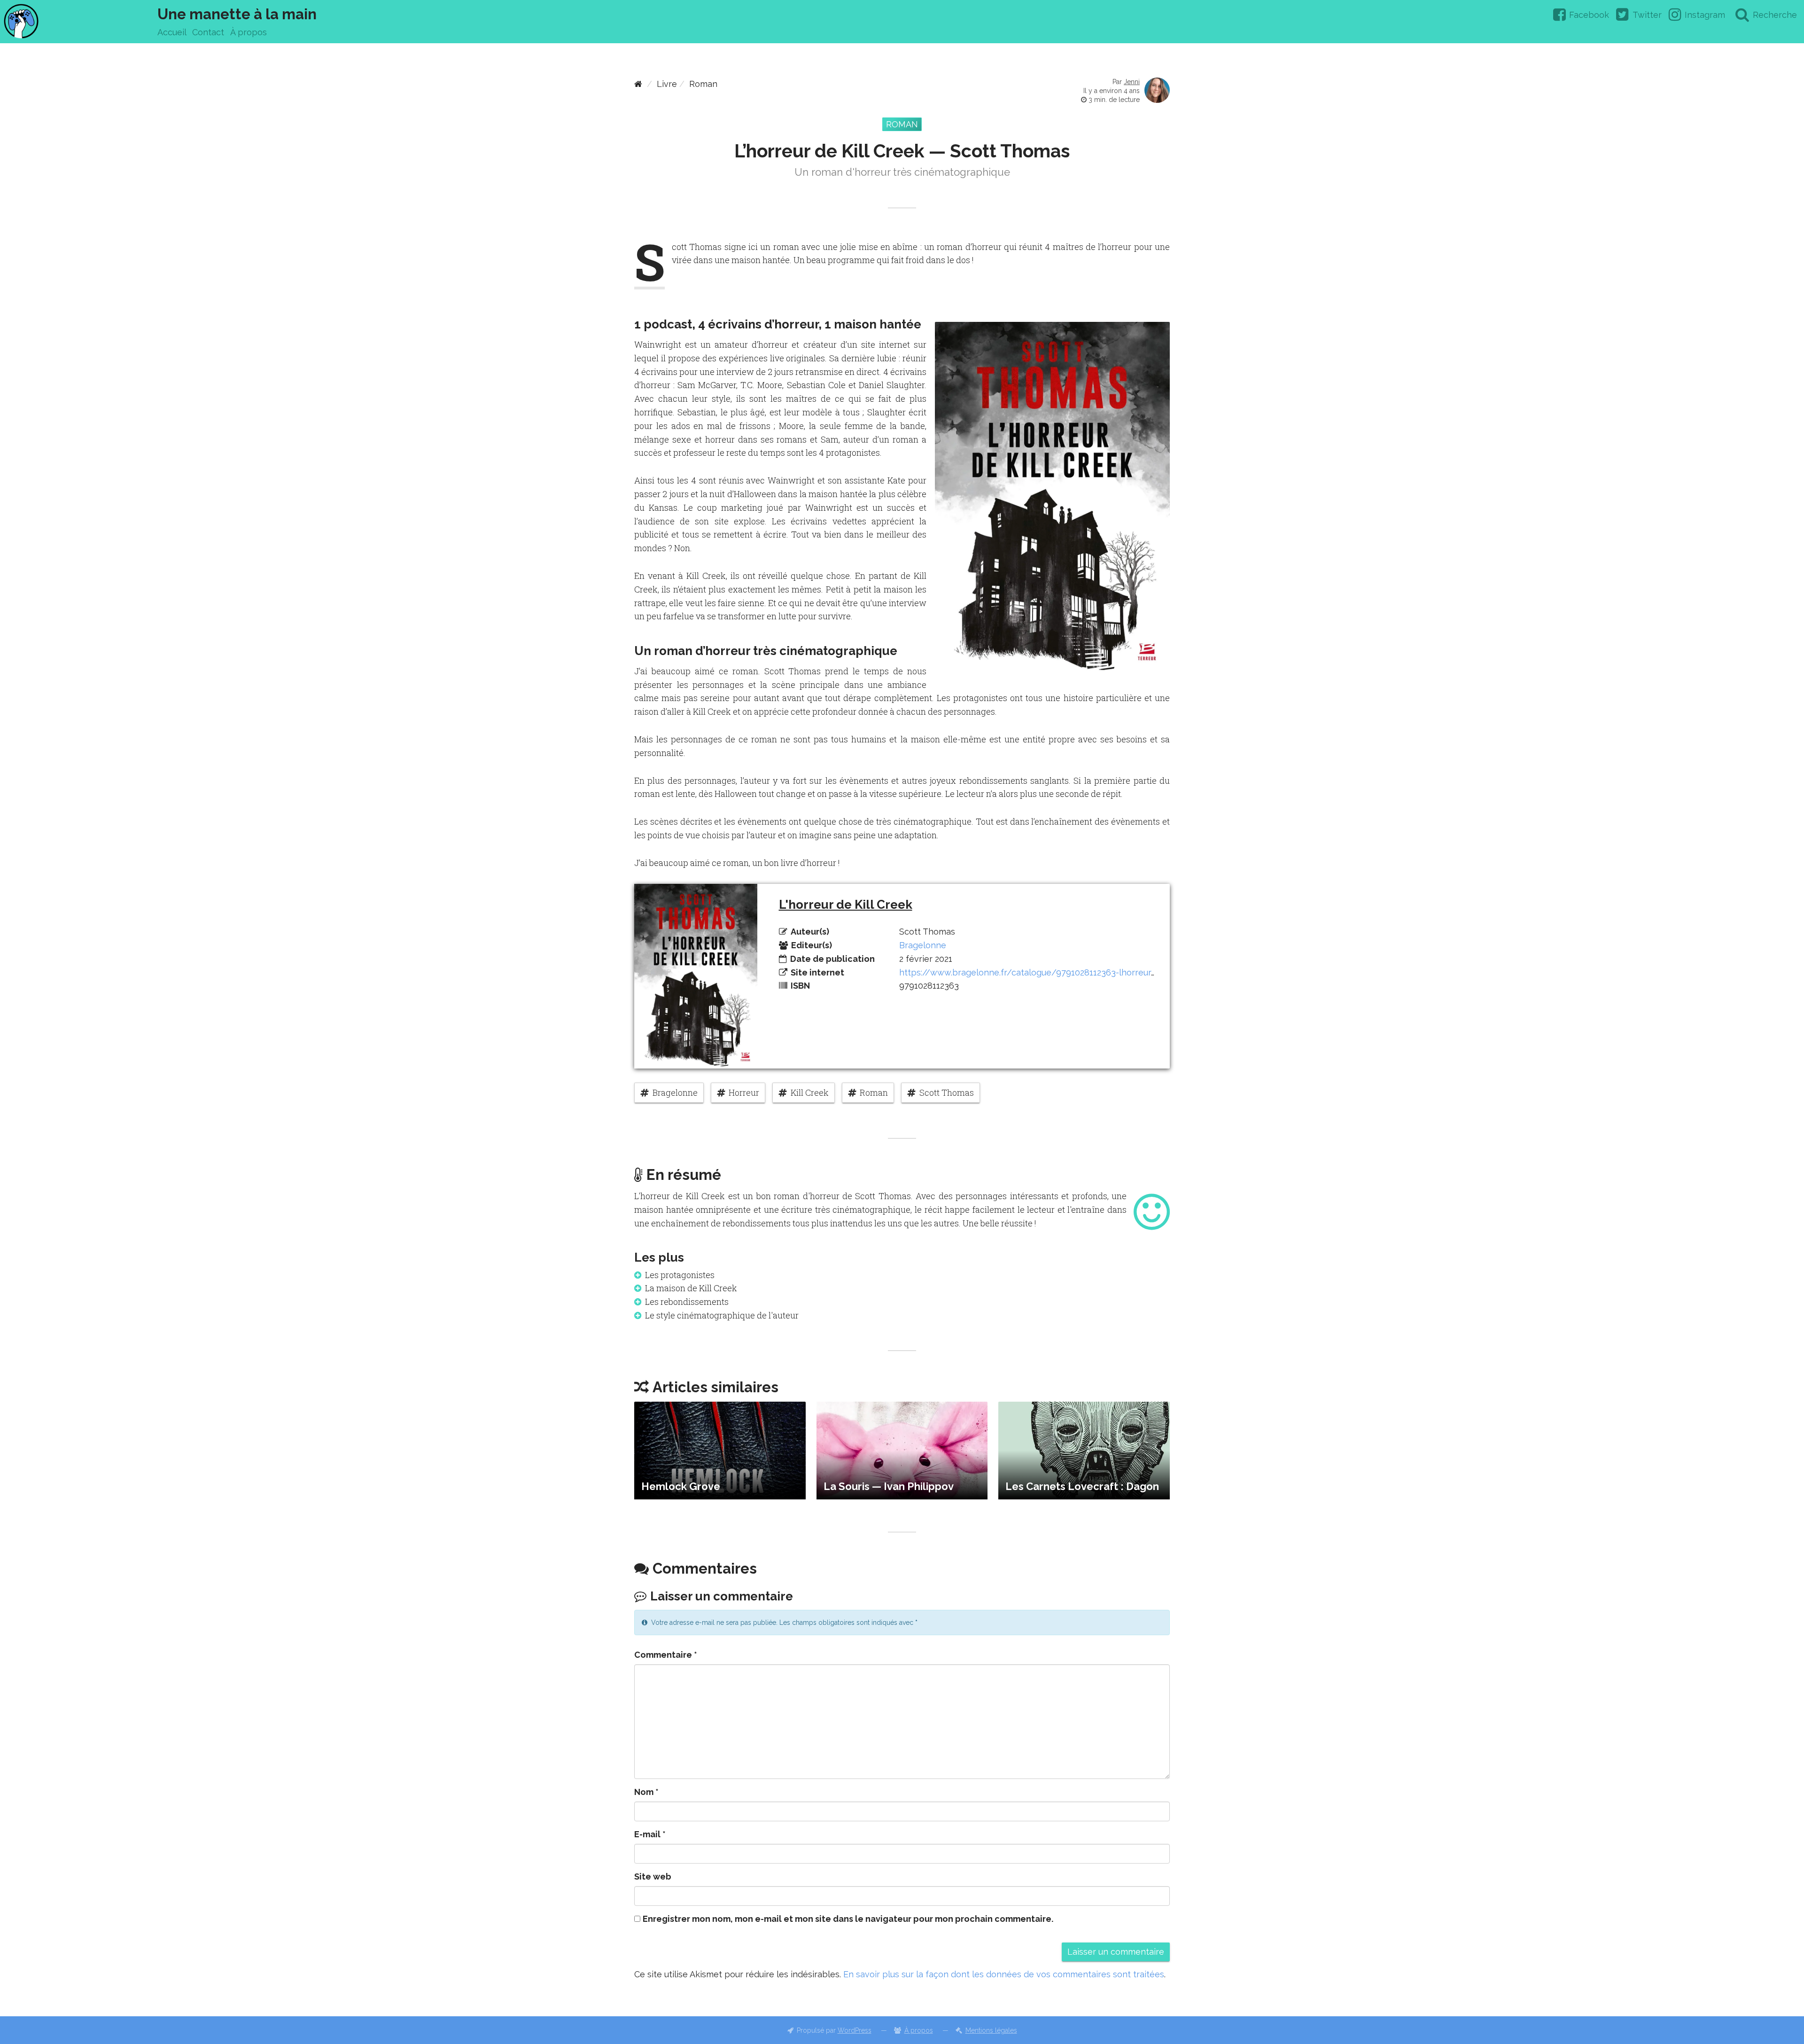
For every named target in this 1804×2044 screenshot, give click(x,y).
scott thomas (947, 1092)
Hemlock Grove (681, 1486)
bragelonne (675, 1092)
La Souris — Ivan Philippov (889, 1486)
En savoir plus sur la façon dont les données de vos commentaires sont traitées (1004, 1974)
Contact (208, 32)
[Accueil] (638, 84)
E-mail (650, 1834)
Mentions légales (991, 2030)
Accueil (172, 32)
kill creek (810, 1092)
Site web (653, 1876)
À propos (249, 32)
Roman (703, 84)
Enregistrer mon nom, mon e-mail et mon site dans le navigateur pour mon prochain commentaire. (848, 1919)
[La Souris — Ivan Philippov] (902, 1451)
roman (874, 1092)
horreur (744, 1092)
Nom (646, 1792)
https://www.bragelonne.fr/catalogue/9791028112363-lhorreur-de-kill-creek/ (1055, 972)
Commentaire (666, 1655)
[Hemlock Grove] (720, 1451)
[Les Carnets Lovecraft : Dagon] (1084, 1451)
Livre (667, 84)
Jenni (1132, 82)
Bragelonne (923, 945)
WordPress (855, 2030)
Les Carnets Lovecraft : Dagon (1082, 1486)
